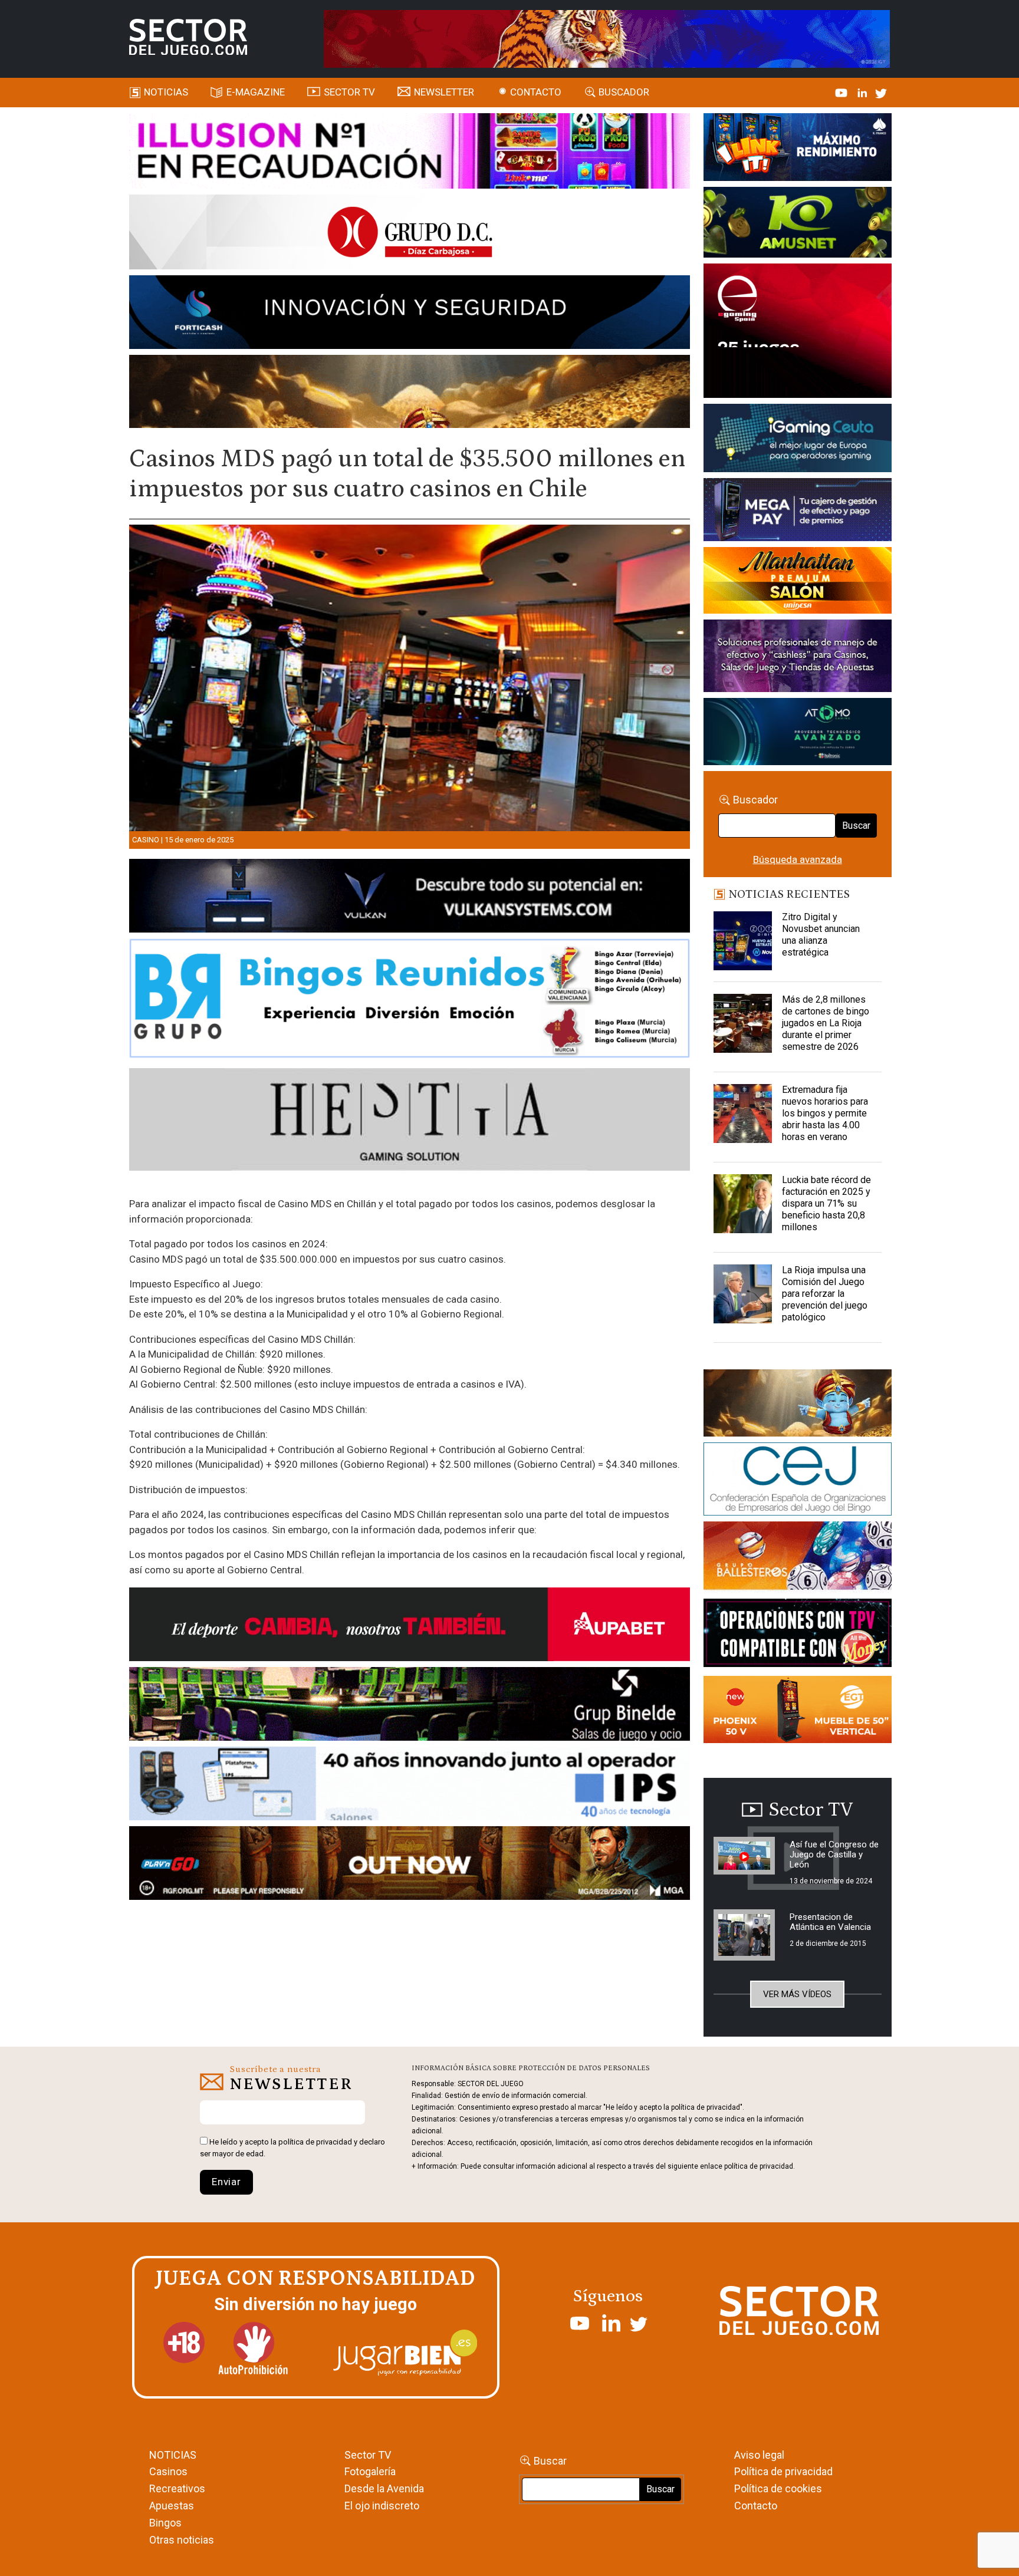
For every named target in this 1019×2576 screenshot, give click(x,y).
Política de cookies (778, 2488)
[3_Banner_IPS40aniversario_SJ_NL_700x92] (410, 1786)
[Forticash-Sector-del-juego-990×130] (410, 314)
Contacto (536, 92)
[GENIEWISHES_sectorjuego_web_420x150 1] (798, 1405)
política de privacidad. (760, 2166)
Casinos (168, 2471)
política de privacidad (315, 2142)
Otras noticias (182, 2540)
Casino (146, 840)
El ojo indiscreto (382, 2506)
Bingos (165, 2523)
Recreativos (177, 2488)
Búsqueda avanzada (798, 859)
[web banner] (798, 332)
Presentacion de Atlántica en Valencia (830, 1922)
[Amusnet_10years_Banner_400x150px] (798, 225)
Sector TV (368, 2455)
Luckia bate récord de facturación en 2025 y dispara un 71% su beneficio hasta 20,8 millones (826, 1203)
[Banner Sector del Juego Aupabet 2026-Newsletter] (410, 1626)
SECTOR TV (349, 92)
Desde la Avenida (384, 2488)
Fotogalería (370, 2471)
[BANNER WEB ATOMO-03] (798, 734)
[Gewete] (798, 658)
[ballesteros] (798, 1559)
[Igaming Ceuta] (798, 440)
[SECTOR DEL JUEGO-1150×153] (410, 234)
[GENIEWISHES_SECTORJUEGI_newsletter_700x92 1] (410, 393)
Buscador (624, 92)
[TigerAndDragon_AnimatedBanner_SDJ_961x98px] (607, 38)
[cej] (798, 1481)
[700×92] (410, 1865)
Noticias (166, 92)
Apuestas (172, 2506)
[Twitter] (881, 92)
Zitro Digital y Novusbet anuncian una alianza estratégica (821, 935)
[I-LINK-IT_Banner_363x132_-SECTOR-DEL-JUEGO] (798, 149)
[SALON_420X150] (798, 582)
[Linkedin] (863, 92)
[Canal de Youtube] (842, 92)
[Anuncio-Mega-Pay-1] (798, 512)
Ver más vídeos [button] (797, 1994)
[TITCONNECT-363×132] (798, 1635)
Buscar (856, 826)
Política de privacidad (783, 2471)
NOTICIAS (173, 2455)
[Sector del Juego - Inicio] (188, 37)
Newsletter (444, 92)
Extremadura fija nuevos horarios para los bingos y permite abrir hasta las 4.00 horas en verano (825, 1113)
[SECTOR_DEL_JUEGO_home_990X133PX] (410, 153)
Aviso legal (759, 2455)
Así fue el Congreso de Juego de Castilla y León (834, 1854)
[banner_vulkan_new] (410, 898)
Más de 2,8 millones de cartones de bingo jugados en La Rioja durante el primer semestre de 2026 (826, 1023)
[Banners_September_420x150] (798, 1711)
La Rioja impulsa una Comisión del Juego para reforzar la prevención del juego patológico (825, 1294)
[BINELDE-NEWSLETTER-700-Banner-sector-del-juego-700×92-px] (410, 1706)
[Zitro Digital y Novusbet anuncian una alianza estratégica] (743, 941)
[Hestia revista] (410, 1122)
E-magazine (256, 92)
